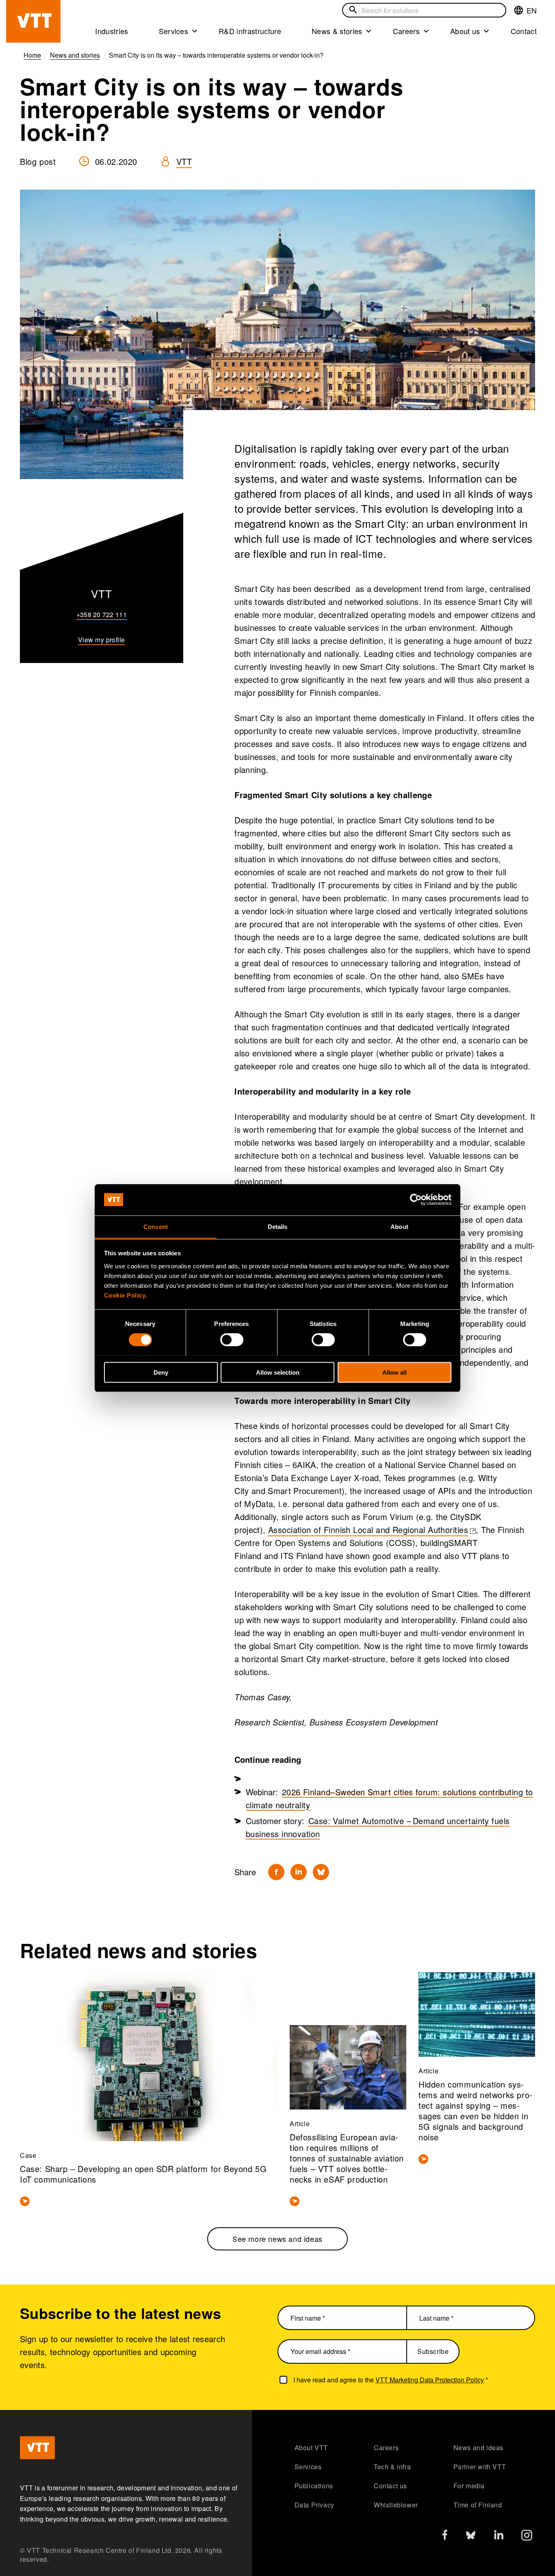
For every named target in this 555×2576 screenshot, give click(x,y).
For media (469, 2486)
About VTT (311, 2448)
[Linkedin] (299, 1872)
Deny (161, 1372)
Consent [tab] (156, 1226)
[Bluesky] (321, 1872)
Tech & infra (392, 2467)
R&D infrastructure (250, 31)
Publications (314, 2486)
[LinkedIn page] (499, 2536)
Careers (406, 31)
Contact (524, 31)
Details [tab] (278, 1226)
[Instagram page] (527, 2537)
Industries (112, 31)
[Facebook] (276, 1872)
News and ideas (478, 2448)
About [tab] (399, 1226)
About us (465, 31)
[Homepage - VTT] (33, 21)
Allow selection (278, 1372)
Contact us (390, 2486)
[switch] (232, 1339)
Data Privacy (314, 2505)
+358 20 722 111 (102, 614)
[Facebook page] (445, 2536)
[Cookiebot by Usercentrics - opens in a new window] (416, 1200)
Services (174, 31)
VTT (184, 161)
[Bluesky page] (471, 2537)
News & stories (337, 31)
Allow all (395, 1372)
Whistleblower (396, 2505)
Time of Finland (478, 2505)
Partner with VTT (480, 2467)
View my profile (102, 640)
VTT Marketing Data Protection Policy (430, 2380)
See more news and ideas (277, 2239)
